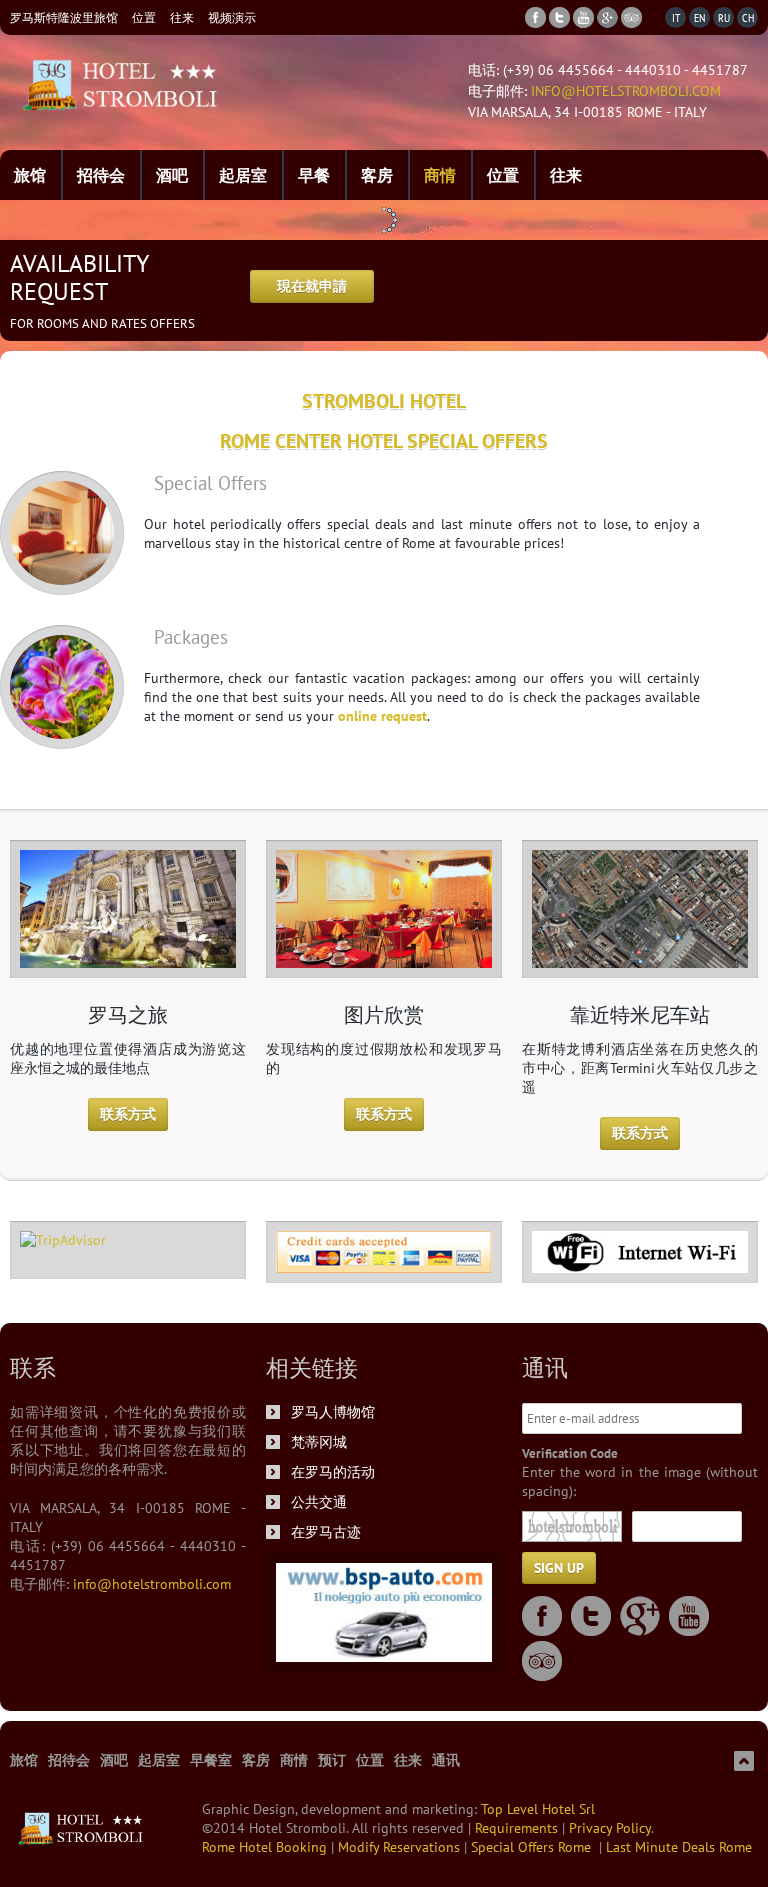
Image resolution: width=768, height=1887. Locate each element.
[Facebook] (535, 17)
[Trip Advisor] (631, 17)
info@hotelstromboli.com (626, 91)
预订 (332, 1760)
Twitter (591, 1616)
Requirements (518, 1828)
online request (382, 716)
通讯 (446, 1760)
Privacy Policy (610, 1828)
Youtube (689, 1616)
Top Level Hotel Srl (538, 1809)
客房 (377, 175)
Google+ (640, 1616)
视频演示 (232, 17)
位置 (144, 17)
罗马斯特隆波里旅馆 (64, 17)
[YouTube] (583, 17)
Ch (748, 17)
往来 (182, 17)
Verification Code (570, 1453)
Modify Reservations (401, 1847)
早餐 (314, 175)
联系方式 (128, 1114)
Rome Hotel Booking (266, 1847)
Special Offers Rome (535, 1847)
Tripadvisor (542, 1661)
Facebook (542, 1616)
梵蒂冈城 (319, 1442)
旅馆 (30, 175)
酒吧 (172, 175)
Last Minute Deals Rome (679, 1847)
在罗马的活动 (333, 1472)
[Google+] (607, 17)
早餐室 (211, 1760)
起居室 (243, 175)
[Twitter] (559, 17)
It (676, 17)
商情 (440, 175)
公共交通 (319, 1502)
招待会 (101, 175)
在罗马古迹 (326, 1532)
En (699, 17)
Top (744, 1761)
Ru (724, 17)
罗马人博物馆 (333, 1412)
